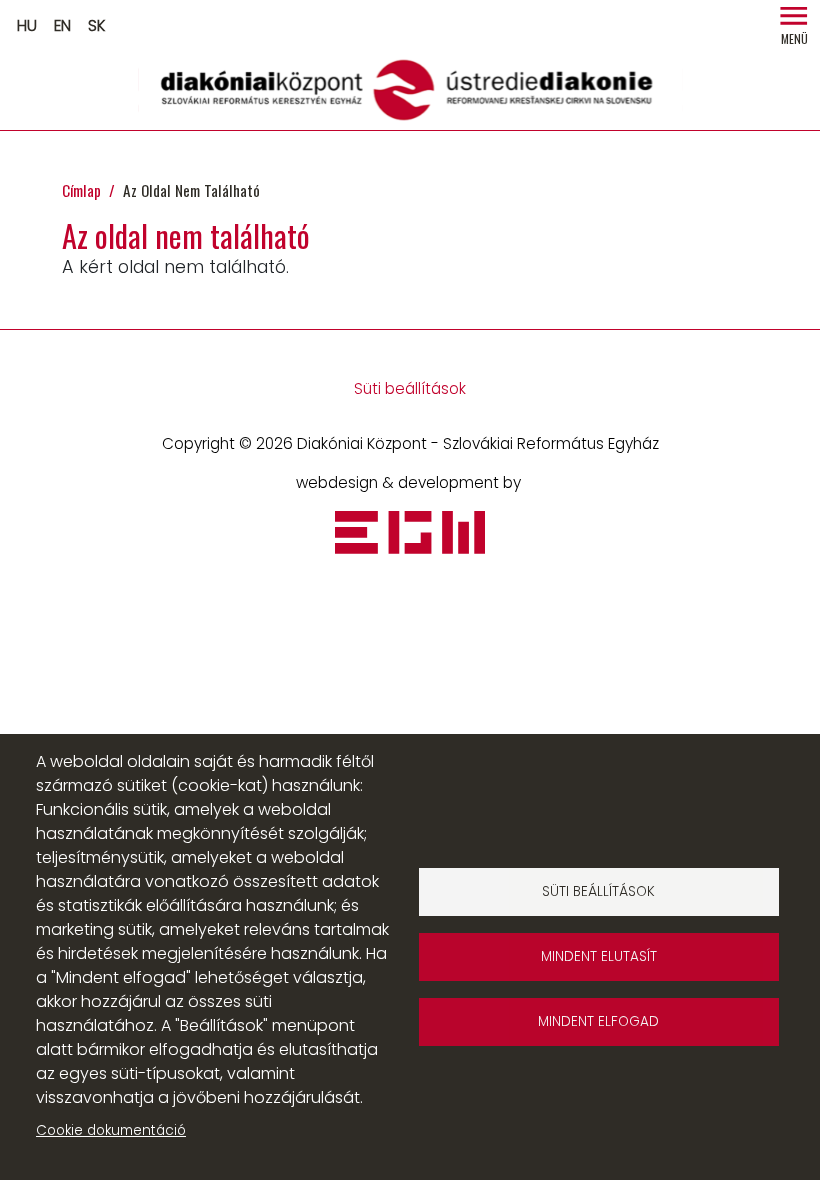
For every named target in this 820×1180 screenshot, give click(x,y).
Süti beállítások (410, 388)
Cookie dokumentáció (111, 1130)
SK (96, 25)
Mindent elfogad (598, 1021)
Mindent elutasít (599, 956)
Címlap (81, 190)
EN (62, 25)
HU (27, 25)
